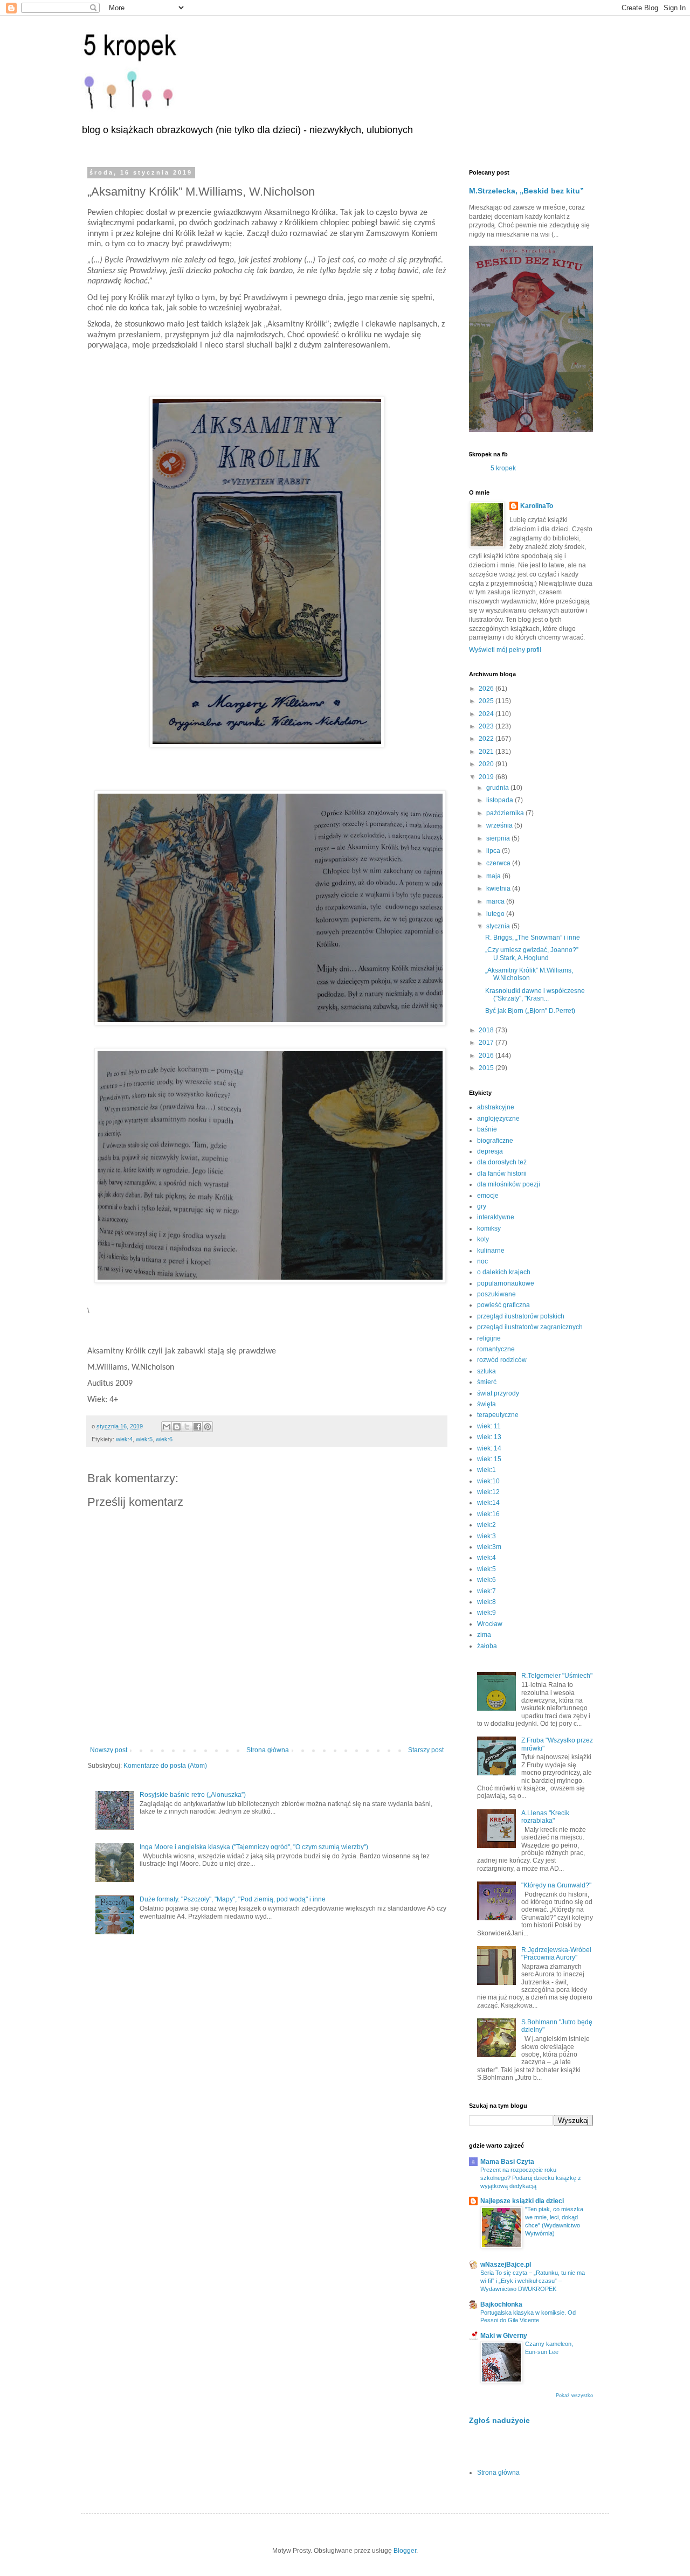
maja (494, 876)
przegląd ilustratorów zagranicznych (530, 1327)
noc (482, 1261)
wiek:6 (164, 1439)
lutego (496, 914)
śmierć (487, 1382)
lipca (494, 851)
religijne (489, 1338)
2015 (487, 1068)
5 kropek (503, 468)
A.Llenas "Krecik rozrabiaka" (545, 1817)
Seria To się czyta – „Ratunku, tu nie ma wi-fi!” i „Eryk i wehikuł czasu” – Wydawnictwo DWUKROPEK (533, 2281)
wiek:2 (487, 1525)
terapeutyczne (498, 1415)
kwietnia (499, 888)
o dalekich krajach (504, 1272)
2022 (487, 739)
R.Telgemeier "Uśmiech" (557, 1676)
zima (484, 1635)
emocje (488, 1196)
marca (496, 901)
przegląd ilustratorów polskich (521, 1316)
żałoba (487, 1646)
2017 (487, 1043)
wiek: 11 (489, 1426)
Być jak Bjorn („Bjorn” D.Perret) (530, 1011)
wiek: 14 (489, 1448)
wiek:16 (488, 1514)
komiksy (489, 1228)
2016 (487, 1056)
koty (483, 1239)
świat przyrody (498, 1393)
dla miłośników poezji (509, 1184)
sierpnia (499, 838)
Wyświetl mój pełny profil (505, 650)
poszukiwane (496, 1294)
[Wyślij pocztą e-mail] (167, 1427)
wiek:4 (124, 1439)
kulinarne (491, 1251)
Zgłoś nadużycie (499, 2420)
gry (482, 1206)
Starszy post (426, 1750)
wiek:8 (487, 1602)
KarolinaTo (537, 506)
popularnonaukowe (506, 1283)
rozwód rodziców (502, 1360)
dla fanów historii (502, 1174)
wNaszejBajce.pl (506, 2265)
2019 (487, 777)
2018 (487, 1030)
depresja (490, 1151)
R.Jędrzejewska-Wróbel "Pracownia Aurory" (556, 1954)
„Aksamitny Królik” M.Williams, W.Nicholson (529, 974)
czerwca (499, 863)
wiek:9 (487, 1613)
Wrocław (490, 1624)
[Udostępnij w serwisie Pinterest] (208, 1427)
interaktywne (496, 1217)
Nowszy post (109, 1750)
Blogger (405, 2551)
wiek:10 (488, 1481)
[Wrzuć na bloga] (177, 1427)
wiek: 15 (489, 1459)
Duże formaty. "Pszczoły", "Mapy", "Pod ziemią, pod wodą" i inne (233, 1899)
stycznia (499, 926)
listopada (501, 800)
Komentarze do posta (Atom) (165, 1766)
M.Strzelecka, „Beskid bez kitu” (526, 191)
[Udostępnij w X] (187, 1427)
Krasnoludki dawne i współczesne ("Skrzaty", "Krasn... (535, 995)
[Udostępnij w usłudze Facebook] (197, 1427)
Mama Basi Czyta (507, 2162)
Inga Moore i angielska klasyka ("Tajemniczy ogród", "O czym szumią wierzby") (254, 1847)
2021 (487, 752)
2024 (487, 714)
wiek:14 (488, 1503)
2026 (487, 689)
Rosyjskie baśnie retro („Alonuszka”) (193, 1795)
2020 (487, 764)
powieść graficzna (503, 1305)
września (500, 825)
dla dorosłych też (502, 1162)
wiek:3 (487, 1536)
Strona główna (268, 1750)
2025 (487, 701)
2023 (487, 726)
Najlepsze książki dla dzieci (522, 2201)
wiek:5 (144, 1439)
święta (487, 1404)
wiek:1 (487, 1470)
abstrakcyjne (496, 1107)
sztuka (487, 1371)
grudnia (498, 788)
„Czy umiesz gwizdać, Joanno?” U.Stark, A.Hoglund (532, 954)
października (506, 813)
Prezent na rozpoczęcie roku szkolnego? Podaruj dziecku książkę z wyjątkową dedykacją (531, 2178)
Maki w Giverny (504, 2336)
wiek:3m (489, 1547)
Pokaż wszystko (574, 2396)
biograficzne (495, 1141)
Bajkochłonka (501, 2304)
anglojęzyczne (498, 1119)
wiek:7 (487, 1591)
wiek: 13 (489, 1437)
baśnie (487, 1129)
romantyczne (496, 1349)
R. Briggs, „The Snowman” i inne (533, 938)
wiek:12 (488, 1492)
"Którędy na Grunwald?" (556, 1885)
